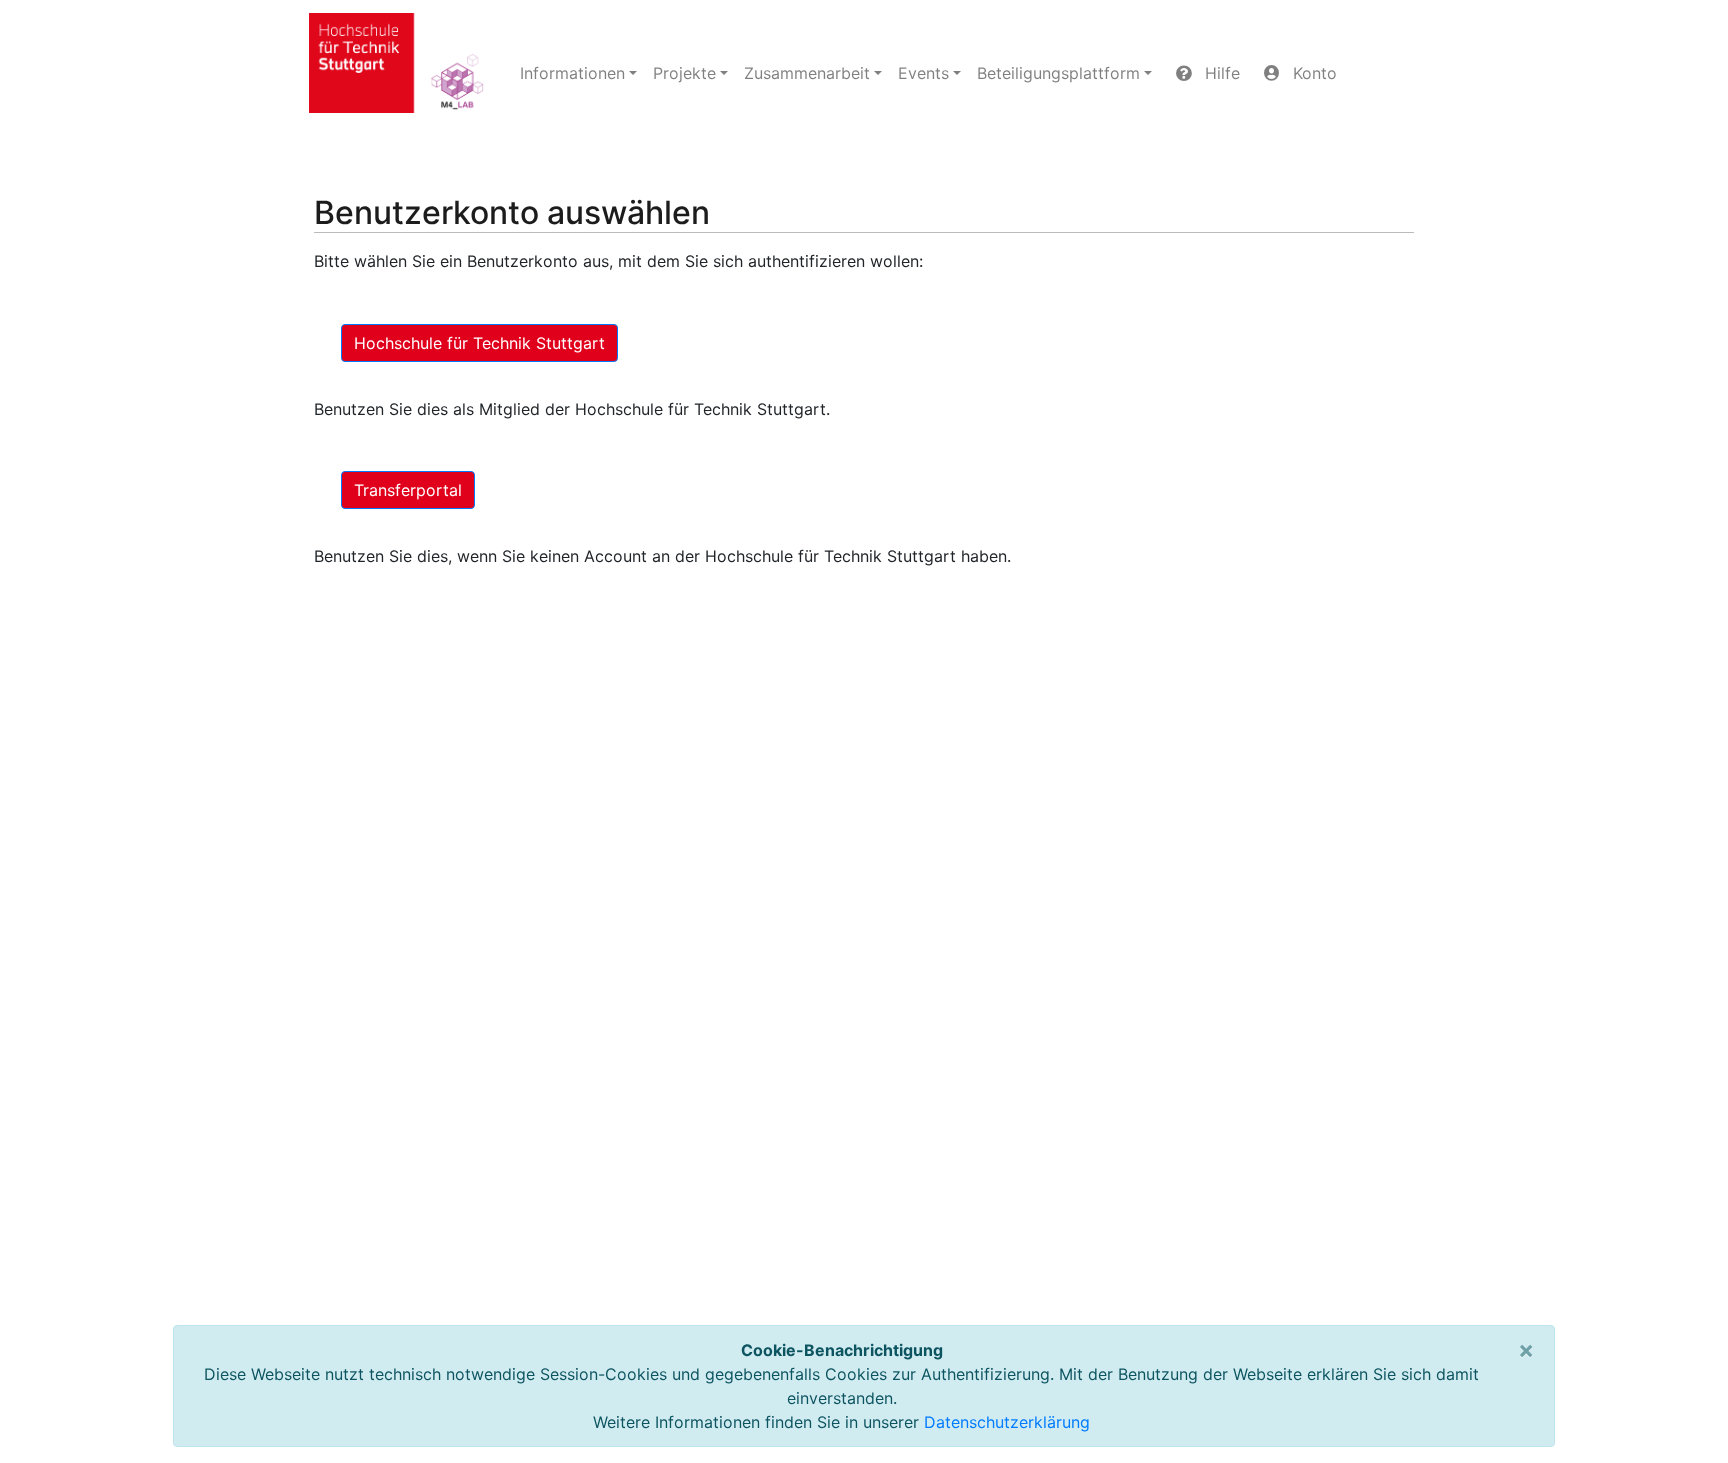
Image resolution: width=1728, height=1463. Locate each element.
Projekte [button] (684, 73)
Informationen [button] (572, 73)
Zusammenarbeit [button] (807, 73)
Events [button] (923, 73)
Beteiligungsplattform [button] (1058, 73)
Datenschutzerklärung (1007, 1422)
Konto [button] (1312, 73)
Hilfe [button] (1220, 73)
